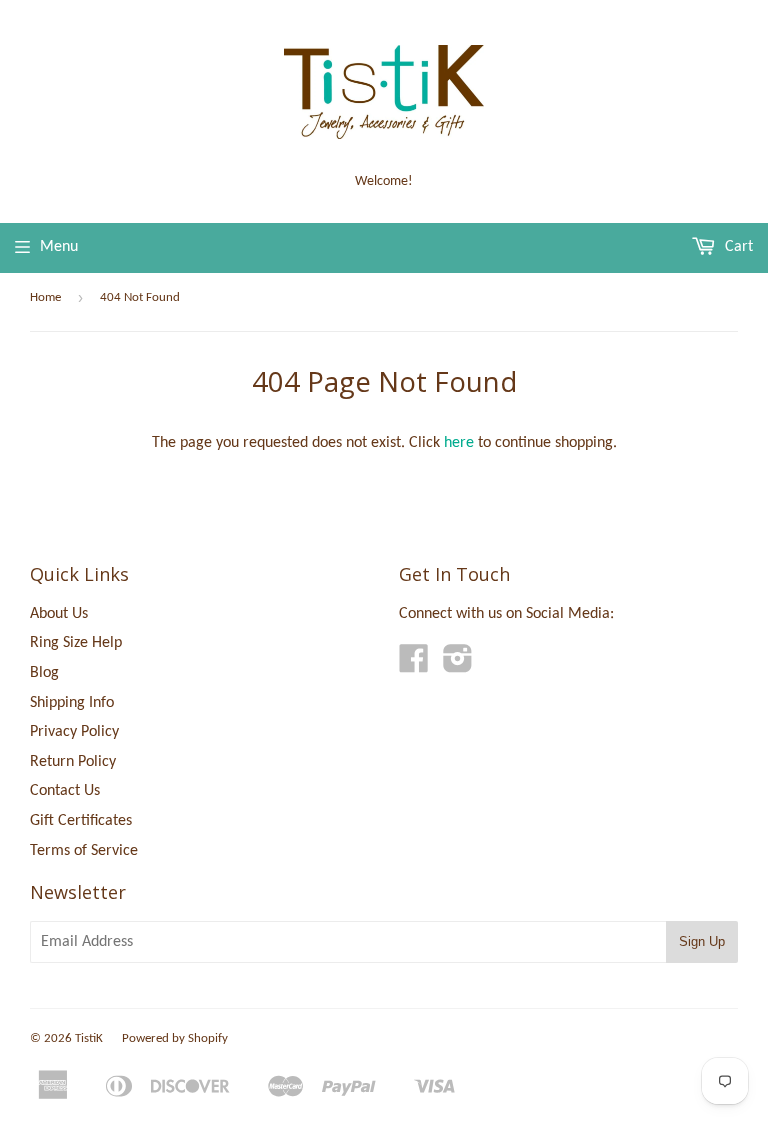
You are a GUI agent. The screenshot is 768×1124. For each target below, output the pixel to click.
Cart (737, 247)
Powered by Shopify (175, 1038)
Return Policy (73, 762)
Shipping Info (72, 703)
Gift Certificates (81, 821)
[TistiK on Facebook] (414, 666)
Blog (44, 673)
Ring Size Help (76, 643)
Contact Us (65, 791)
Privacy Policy (74, 732)
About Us (59, 614)
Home (45, 297)
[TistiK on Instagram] (458, 666)
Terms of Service (84, 851)
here (459, 443)
